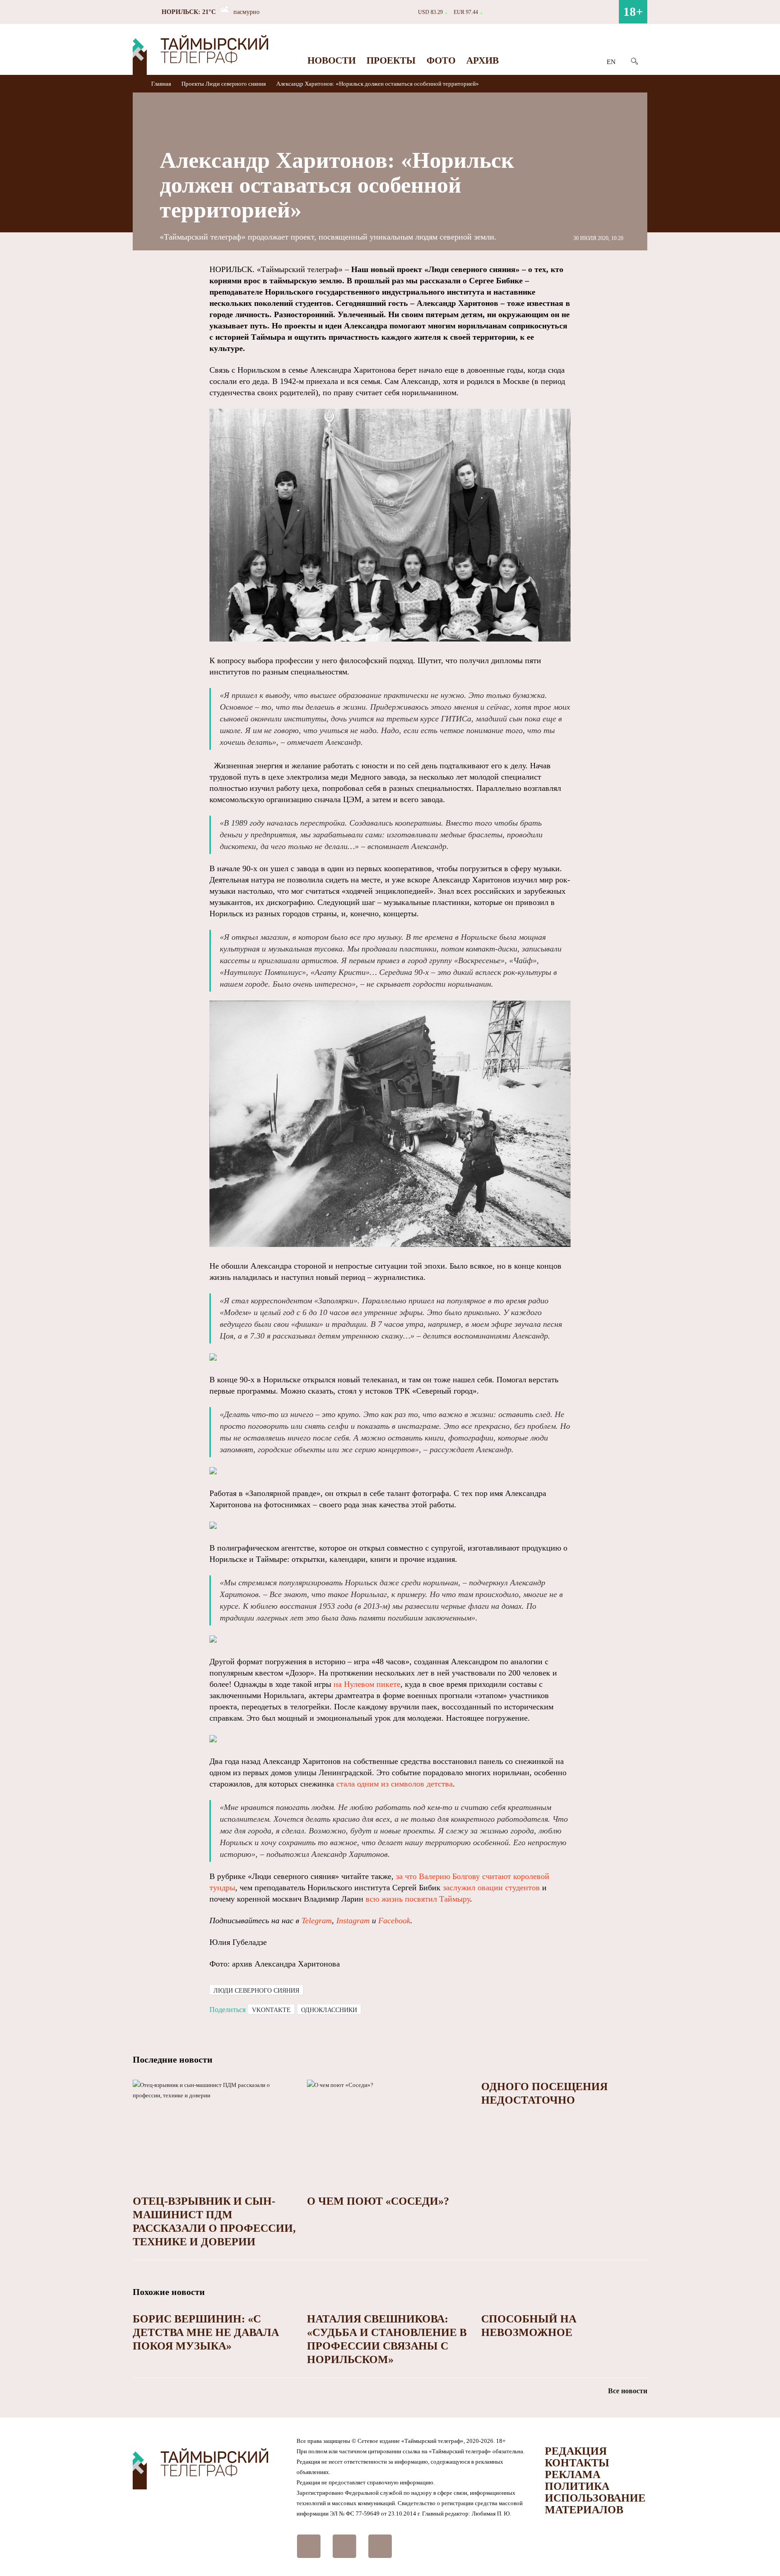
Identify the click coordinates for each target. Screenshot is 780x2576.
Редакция (576, 2451)
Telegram (317, 1920)
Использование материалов (595, 2504)
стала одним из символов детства (395, 1784)
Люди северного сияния (236, 84)
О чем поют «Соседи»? (378, 2201)
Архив (483, 60)
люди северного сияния (256, 1991)
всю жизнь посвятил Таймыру (418, 1899)
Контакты (577, 2463)
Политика (577, 2486)
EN (611, 62)
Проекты (391, 60)
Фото (441, 60)
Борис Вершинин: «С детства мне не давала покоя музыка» (206, 2332)
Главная (162, 84)
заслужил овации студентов (491, 1888)
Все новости (628, 2391)
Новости (332, 60)
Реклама (573, 2474)
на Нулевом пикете (367, 1684)
